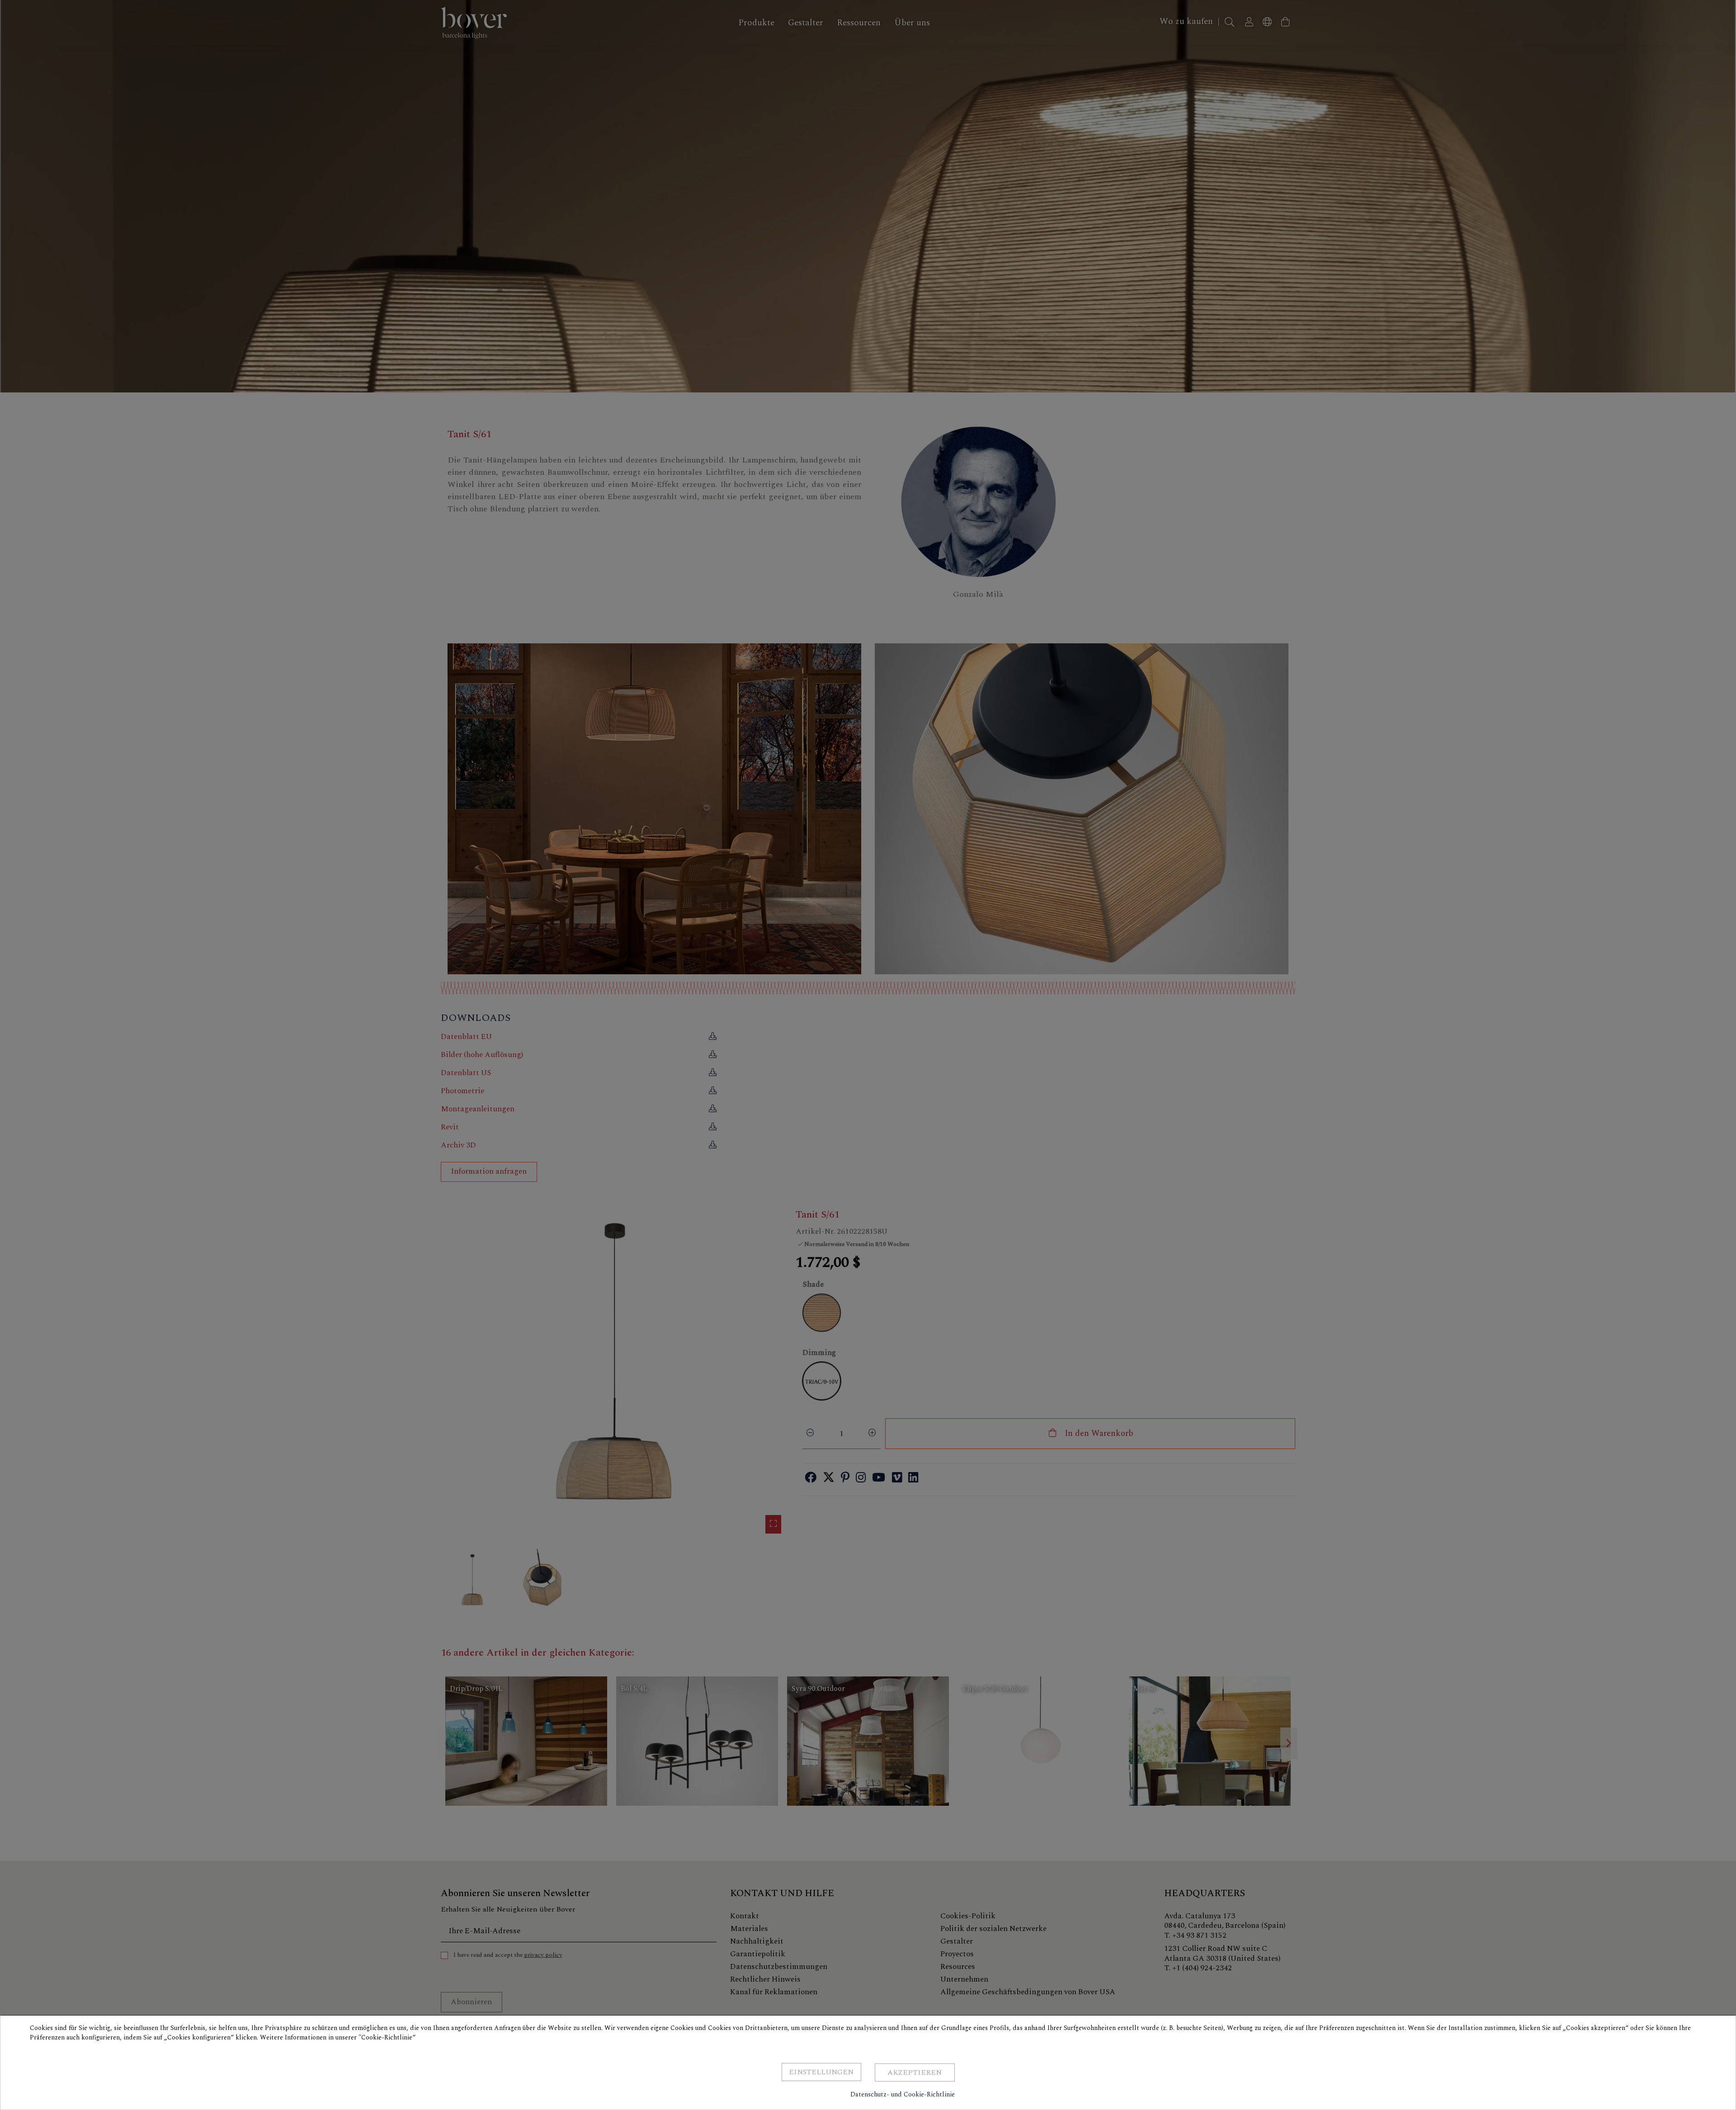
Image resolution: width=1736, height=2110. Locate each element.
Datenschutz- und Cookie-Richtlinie (903, 2094)
